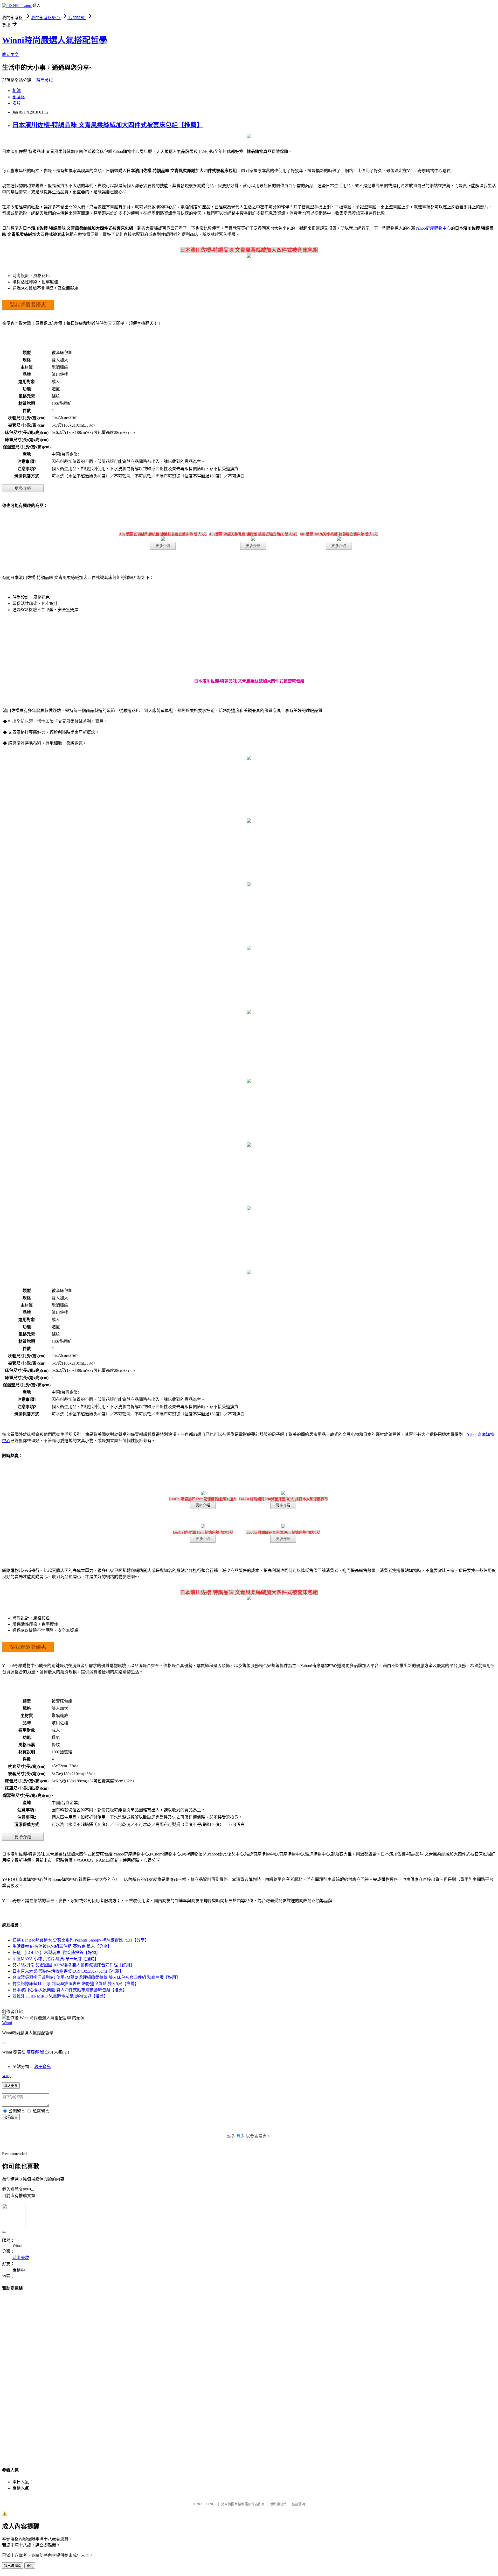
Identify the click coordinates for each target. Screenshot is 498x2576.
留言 (44, 2052)
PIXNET (210, 2504)
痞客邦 (33, 2052)
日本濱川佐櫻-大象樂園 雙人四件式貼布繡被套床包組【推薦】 (70, 1990)
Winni (7, 2023)
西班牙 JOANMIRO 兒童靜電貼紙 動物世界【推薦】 (60, 1996)
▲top (7, 2076)
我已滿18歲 (13, 2566)
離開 (30, 2566)
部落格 (19, 97)
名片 (17, 103)
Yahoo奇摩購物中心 (433, 228)
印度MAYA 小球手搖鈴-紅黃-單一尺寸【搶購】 (56, 1959)
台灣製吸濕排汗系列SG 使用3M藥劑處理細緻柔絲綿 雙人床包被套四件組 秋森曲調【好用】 (96, 1977)
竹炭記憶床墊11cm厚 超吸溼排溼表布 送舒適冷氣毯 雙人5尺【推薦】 (76, 1984)
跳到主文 (10, 55)
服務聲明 (298, 2504)
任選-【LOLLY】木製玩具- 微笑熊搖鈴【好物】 (56, 1953)
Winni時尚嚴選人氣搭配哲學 (55, 40)
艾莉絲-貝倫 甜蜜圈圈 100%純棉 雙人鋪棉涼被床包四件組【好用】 (73, 1965)
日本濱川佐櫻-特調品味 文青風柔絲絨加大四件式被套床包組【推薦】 (108, 125)
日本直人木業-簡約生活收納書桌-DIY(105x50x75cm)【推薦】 (68, 1971)
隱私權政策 (278, 2504)
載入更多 (11, 2086)
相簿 (17, 91)
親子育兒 (43, 2067)
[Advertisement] (249, 2374)
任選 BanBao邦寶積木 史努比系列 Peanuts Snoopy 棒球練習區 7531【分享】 (81, 1940)
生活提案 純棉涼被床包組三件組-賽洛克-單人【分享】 (62, 1946)
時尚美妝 (45, 80)
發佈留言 (11, 2117)
